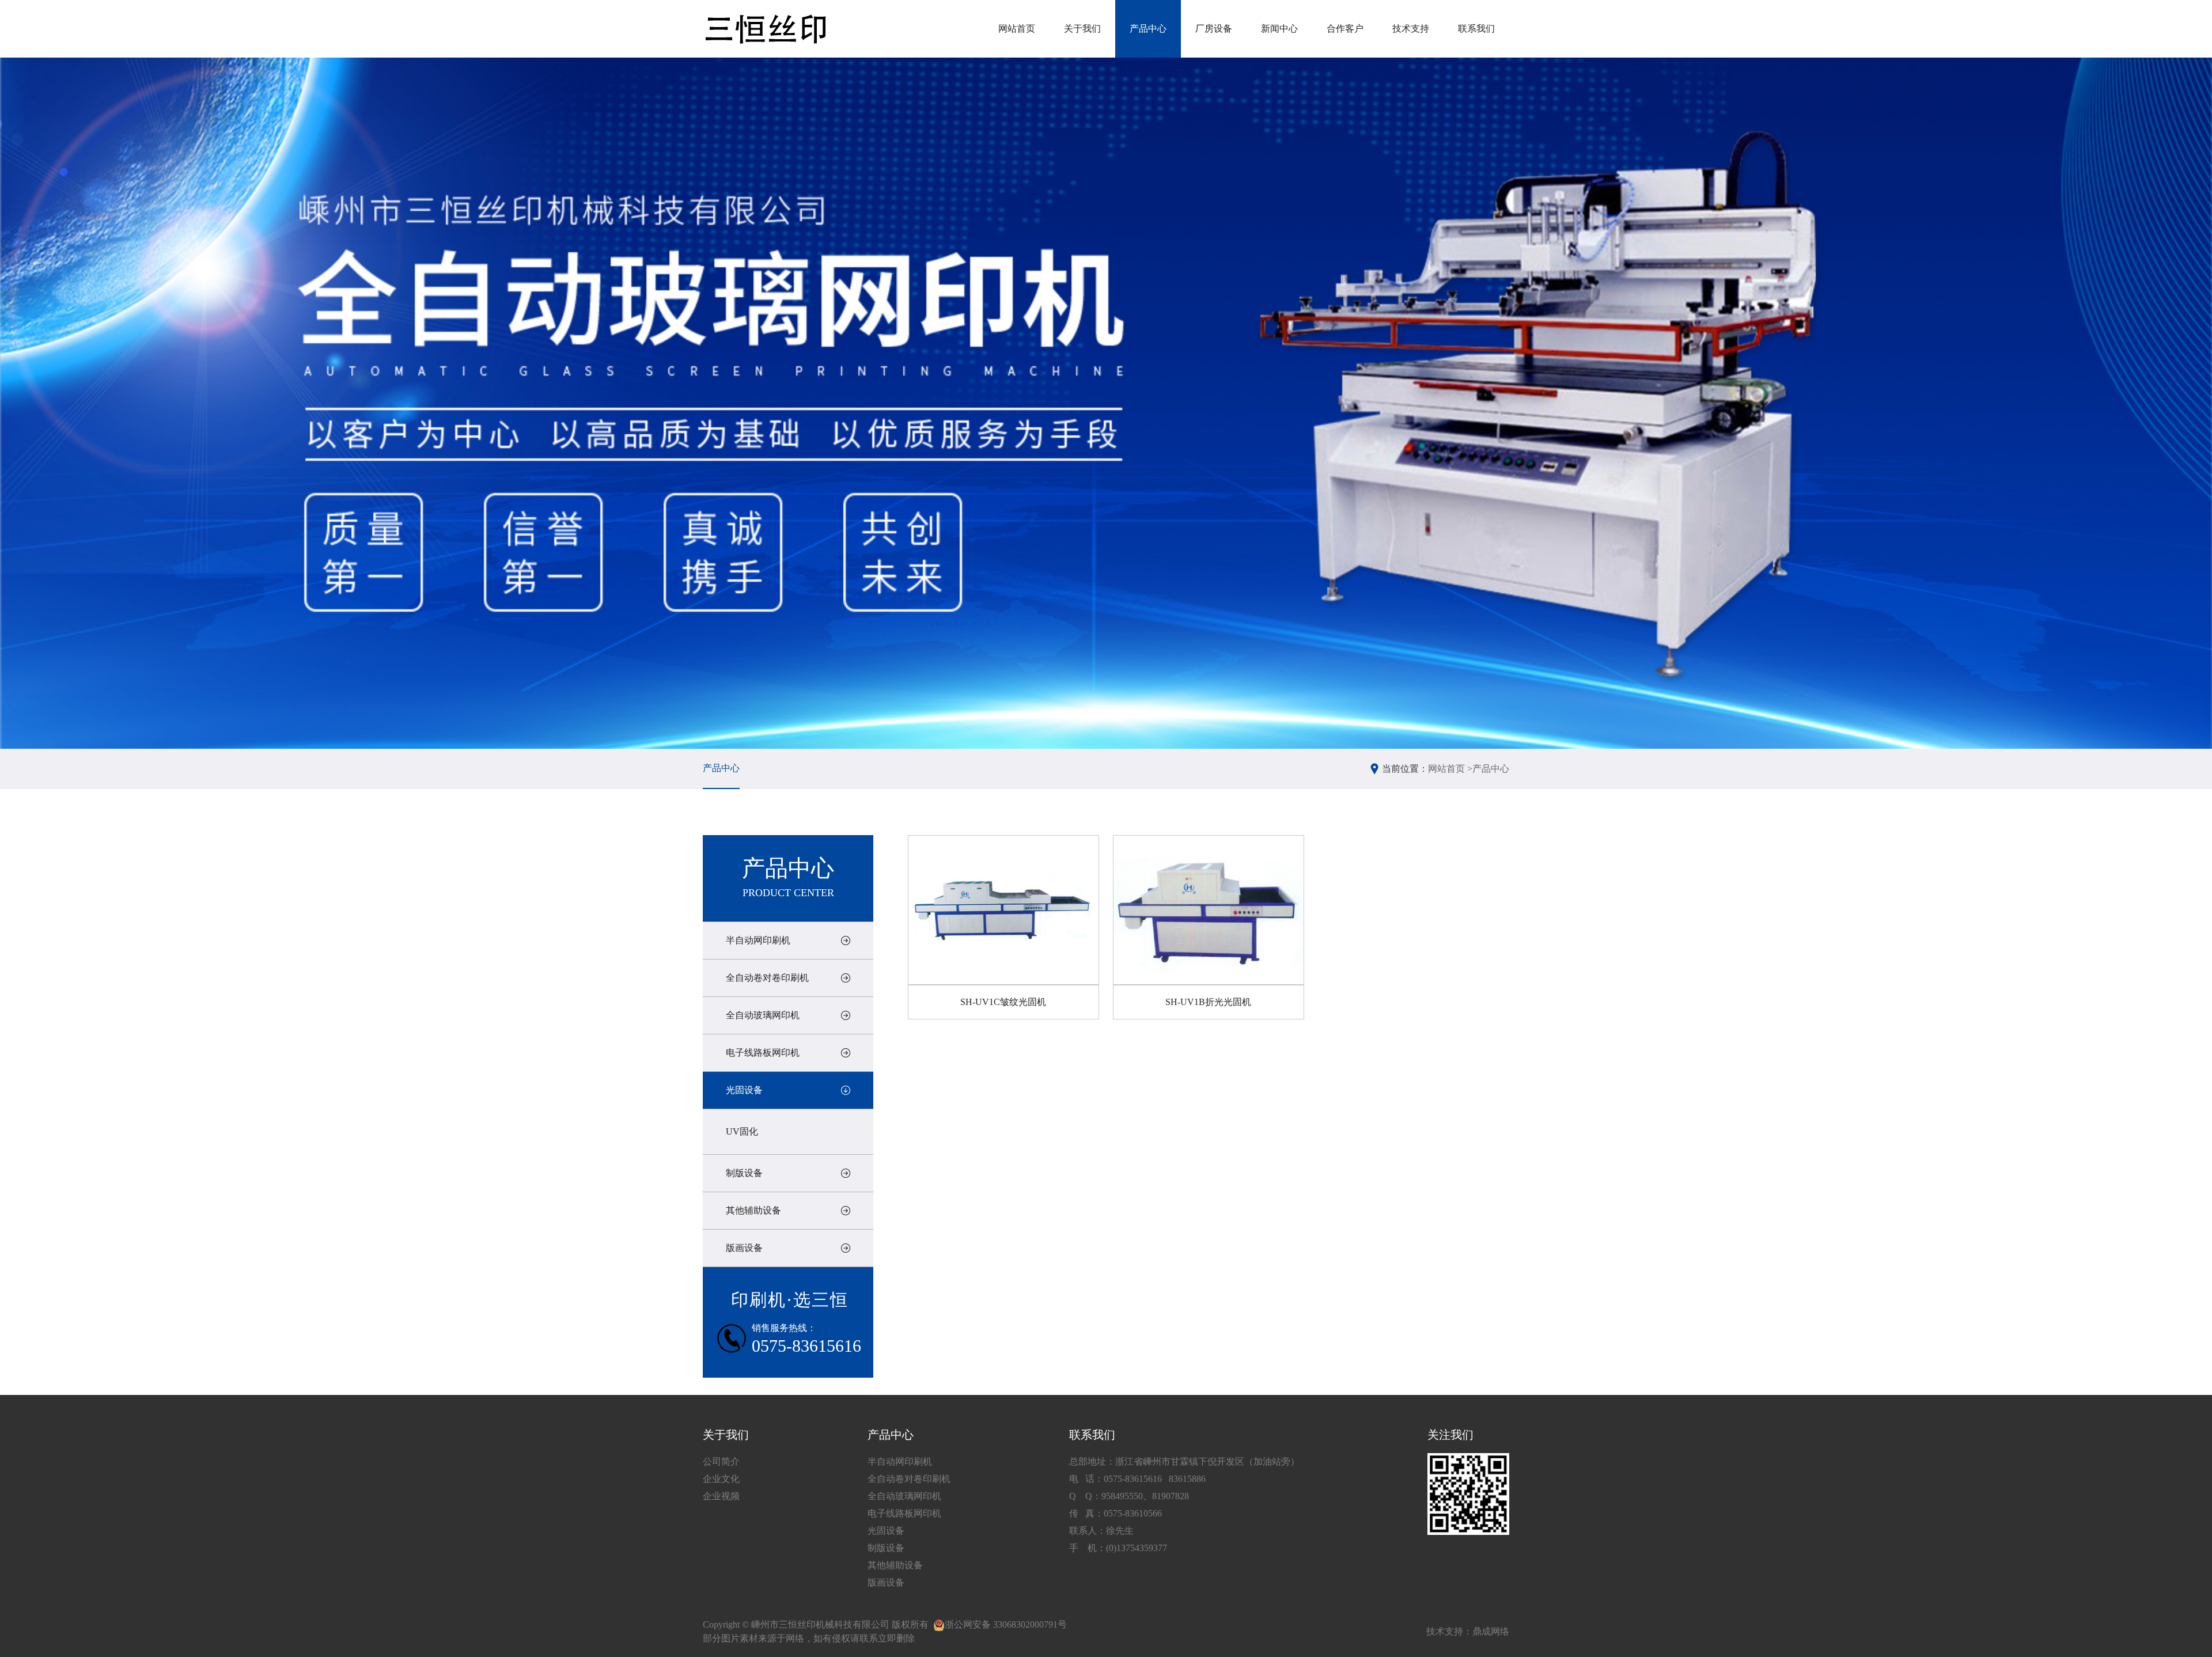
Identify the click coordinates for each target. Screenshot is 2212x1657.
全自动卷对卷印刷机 (767, 978)
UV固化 (742, 1131)
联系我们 (1476, 29)
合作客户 (1345, 29)
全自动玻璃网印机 (763, 1015)
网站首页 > (1450, 769)
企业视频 (721, 1496)
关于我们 (1082, 29)
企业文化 (721, 1479)
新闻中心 (1279, 29)
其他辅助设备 (753, 1210)
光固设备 (744, 1090)
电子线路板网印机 (763, 1053)
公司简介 (721, 1461)
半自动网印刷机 (758, 940)
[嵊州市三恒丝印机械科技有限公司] (765, 29)
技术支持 (1411, 29)
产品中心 (1148, 29)
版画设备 (744, 1248)
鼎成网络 (1491, 1631)
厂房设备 (1214, 29)
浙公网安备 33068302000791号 (1006, 1624)
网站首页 (1017, 29)
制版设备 (744, 1173)
